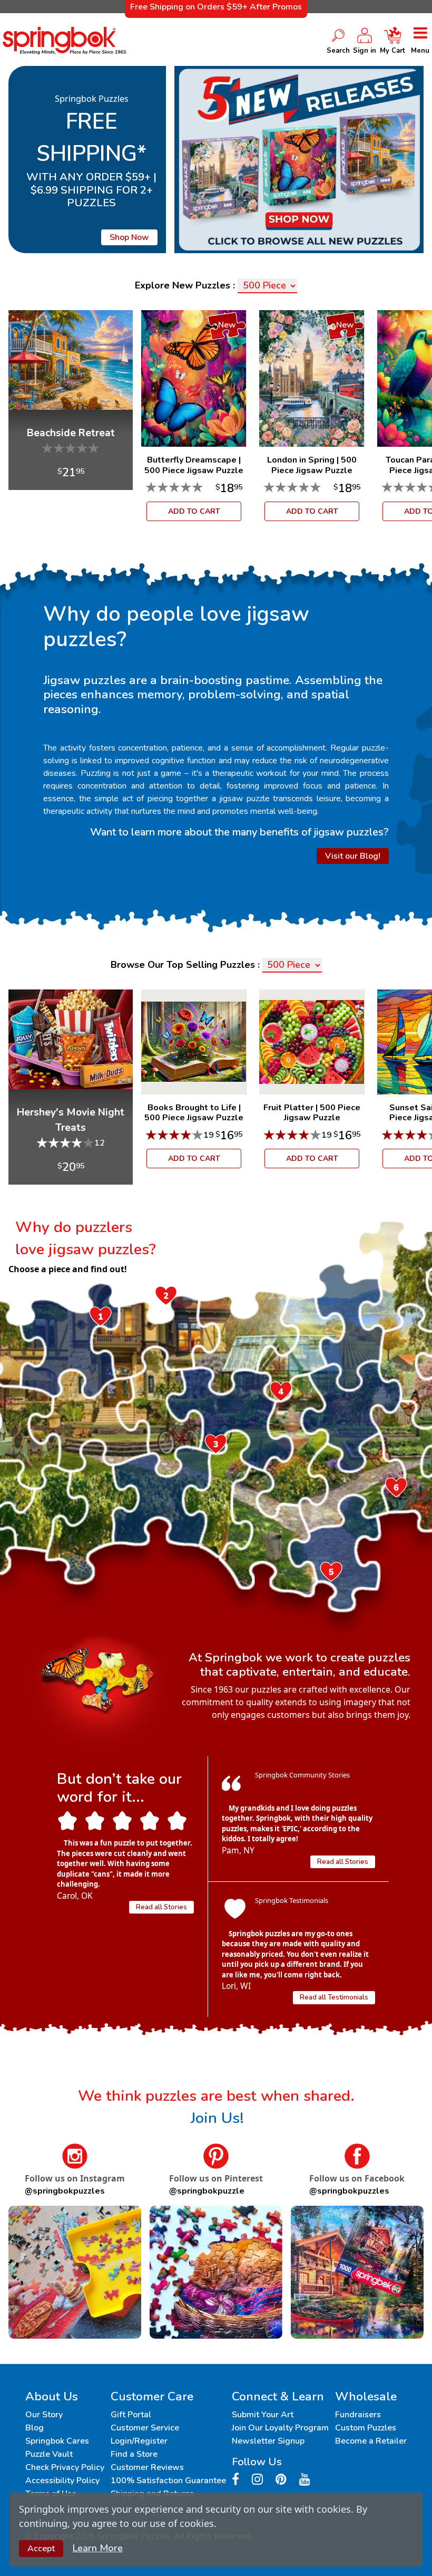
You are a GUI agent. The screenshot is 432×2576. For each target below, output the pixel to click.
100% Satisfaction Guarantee (168, 2481)
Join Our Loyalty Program (280, 2428)
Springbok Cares (57, 2441)
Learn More (98, 2548)
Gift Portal (131, 2415)
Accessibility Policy (62, 2481)
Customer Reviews (147, 2467)
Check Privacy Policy (65, 2467)
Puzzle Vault (49, 2454)
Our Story (44, 2415)
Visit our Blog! (353, 856)
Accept (41, 2549)
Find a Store (134, 2454)
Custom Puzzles (366, 2428)
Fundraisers (358, 2415)
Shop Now (129, 237)
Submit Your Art (263, 2415)
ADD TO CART (194, 511)
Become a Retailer (371, 2441)
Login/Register (139, 2441)
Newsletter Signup (268, 2441)
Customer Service (145, 2428)
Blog (35, 2428)
